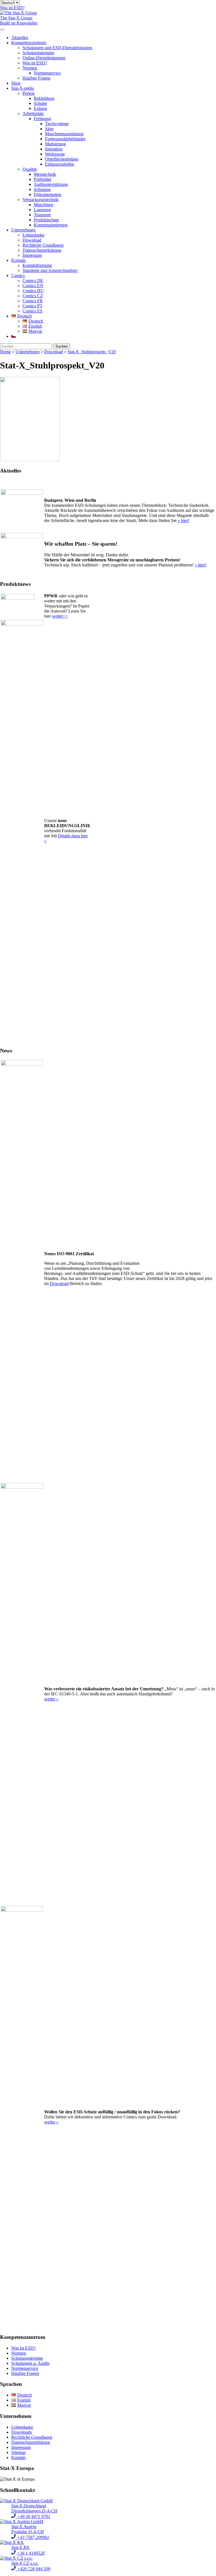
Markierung (55, 144)
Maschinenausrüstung (64, 134)
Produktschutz (46, 220)
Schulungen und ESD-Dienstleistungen (57, 48)
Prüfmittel (42, 179)
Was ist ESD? (35, 63)
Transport (42, 215)
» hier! (184, 520)
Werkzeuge (55, 154)
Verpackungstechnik (40, 200)
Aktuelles (20, 38)
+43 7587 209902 (32, 2537)
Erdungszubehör (60, 164)
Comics (18, 275)
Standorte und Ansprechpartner (50, 270)
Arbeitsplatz (33, 113)
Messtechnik (45, 174)
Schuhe (40, 103)
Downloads (22, 2432)
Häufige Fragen (36, 78)
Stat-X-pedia (22, 88)
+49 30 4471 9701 (33, 2517)
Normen (30, 68)
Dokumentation (48, 194)
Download (32, 240)
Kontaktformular (37, 265)
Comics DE (33, 281)
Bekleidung (44, 98)
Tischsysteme (57, 124)
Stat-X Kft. (21, 2547)
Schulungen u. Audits (30, 2363)
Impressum (32, 255)
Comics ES (32, 311)
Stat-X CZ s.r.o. (25, 2563)
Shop (16, 83)
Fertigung (42, 119)
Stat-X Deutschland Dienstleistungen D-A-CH (34, 2508)
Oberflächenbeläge (62, 159)
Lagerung (42, 210)
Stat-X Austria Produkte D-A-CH (28, 2529)
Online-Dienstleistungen (44, 58)
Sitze (49, 129)
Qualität (30, 169)
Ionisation (54, 149)
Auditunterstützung (51, 184)
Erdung (40, 108)
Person (29, 93)
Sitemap (18, 2452)
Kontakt (18, 260)
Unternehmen (23, 230)
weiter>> (60, 616)
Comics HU (33, 291)
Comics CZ (33, 296)
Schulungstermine (38, 53)
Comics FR (33, 301)
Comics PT (32, 306)
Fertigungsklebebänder (65, 139)
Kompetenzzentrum (29, 43)
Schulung (42, 189)
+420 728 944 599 (33, 2569)
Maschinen (43, 205)
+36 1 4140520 (30, 2553)
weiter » (51, 1699)
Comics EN (33, 286)
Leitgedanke (33, 235)
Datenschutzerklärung (42, 250)
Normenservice (47, 73)
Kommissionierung (51, 225)
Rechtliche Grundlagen (43, 245)
